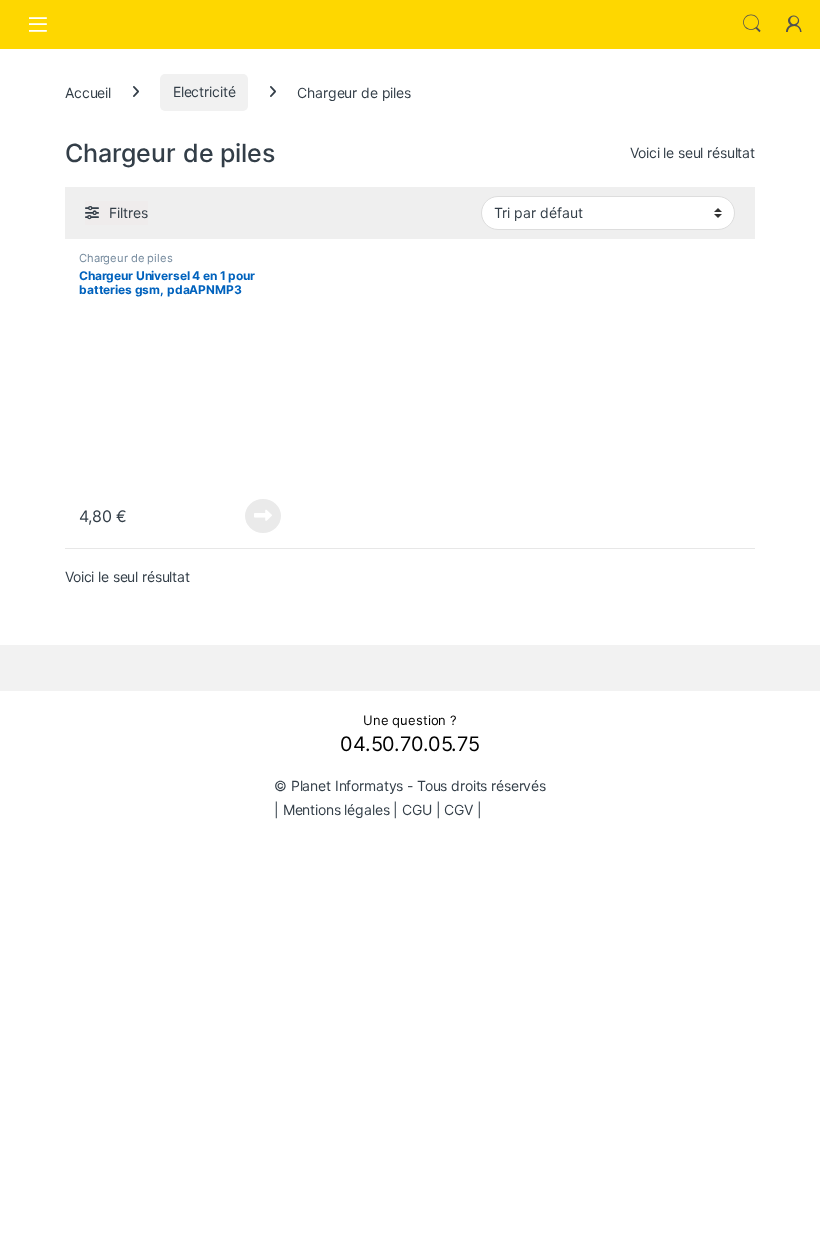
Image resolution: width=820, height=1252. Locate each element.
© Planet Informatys (338, 785)
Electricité (204, 91)
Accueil (88, 91)
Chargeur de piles (126, 258)
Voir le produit (258, 516)
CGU (417, 809)
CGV (458, 809)
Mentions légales (336, 809)
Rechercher (752, 24)
